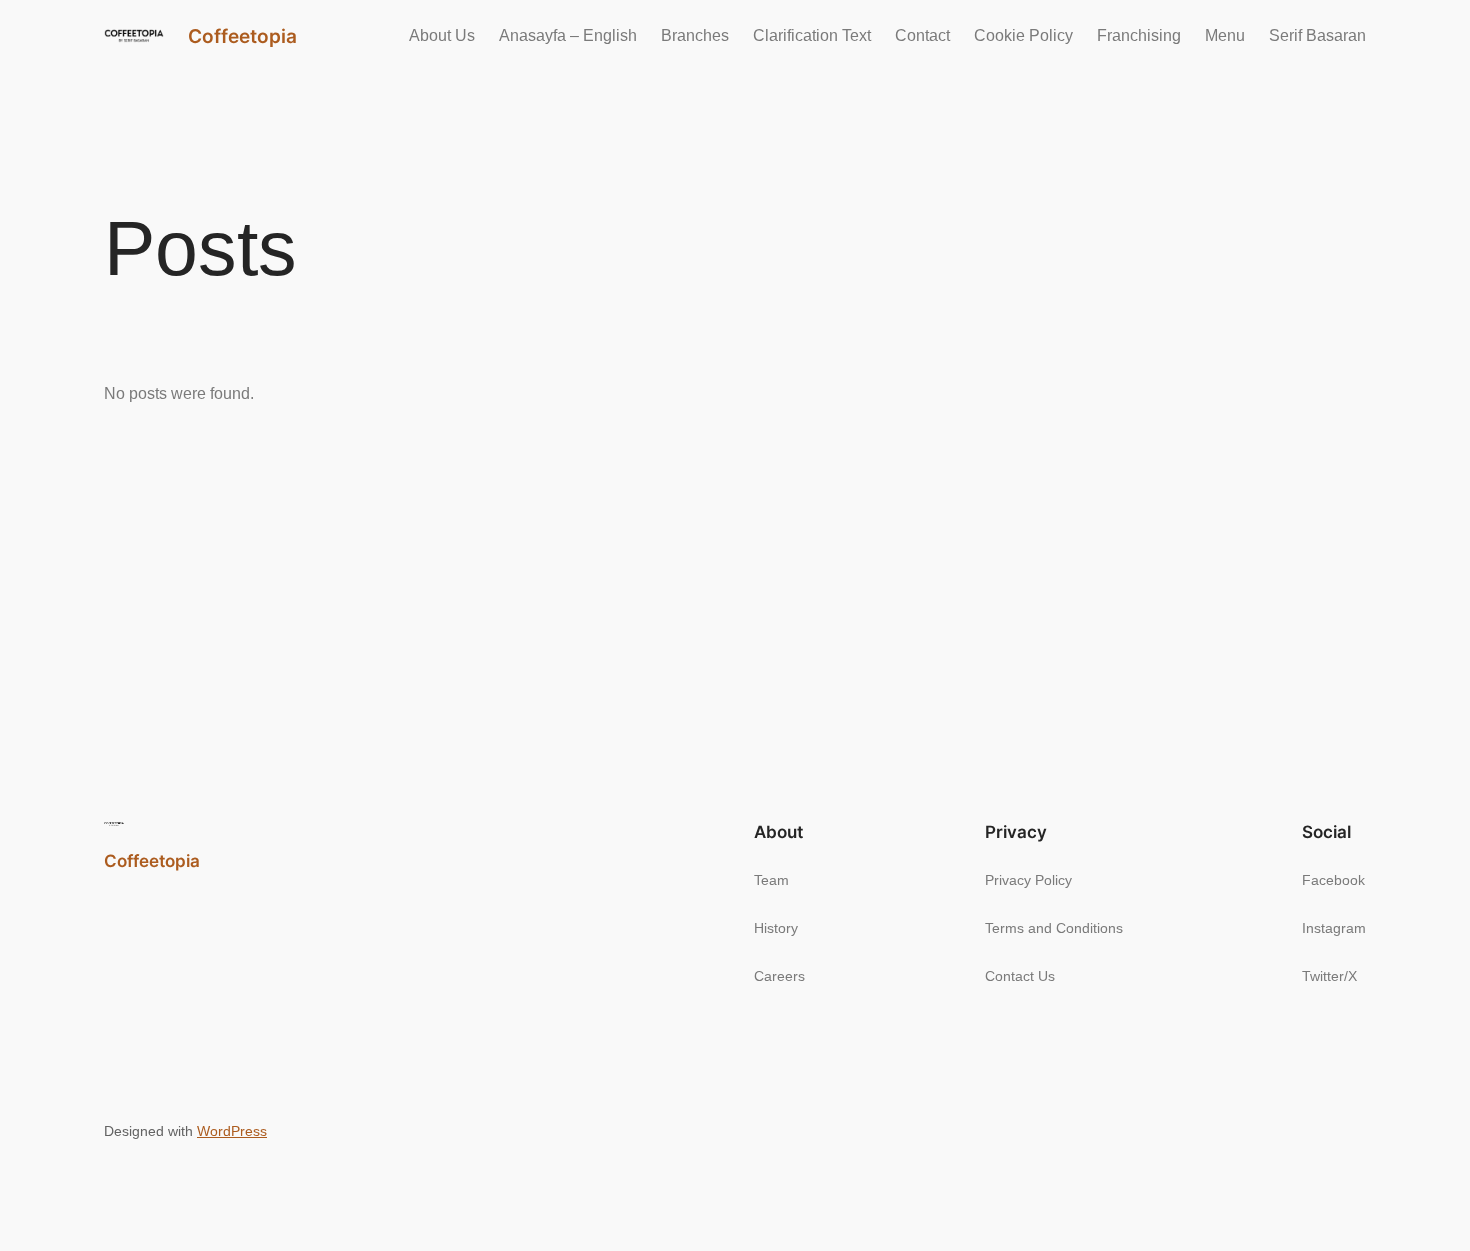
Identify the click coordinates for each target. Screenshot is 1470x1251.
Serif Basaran (1317, 35)
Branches (695, 35)
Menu (1225, 35)
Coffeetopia (242, 36)
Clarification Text (812, 35)
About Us (442, 35)
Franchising (1139, 35)
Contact (922, 35)
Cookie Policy (1023, 35)
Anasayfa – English (568, 35)
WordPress (232, 1131)
